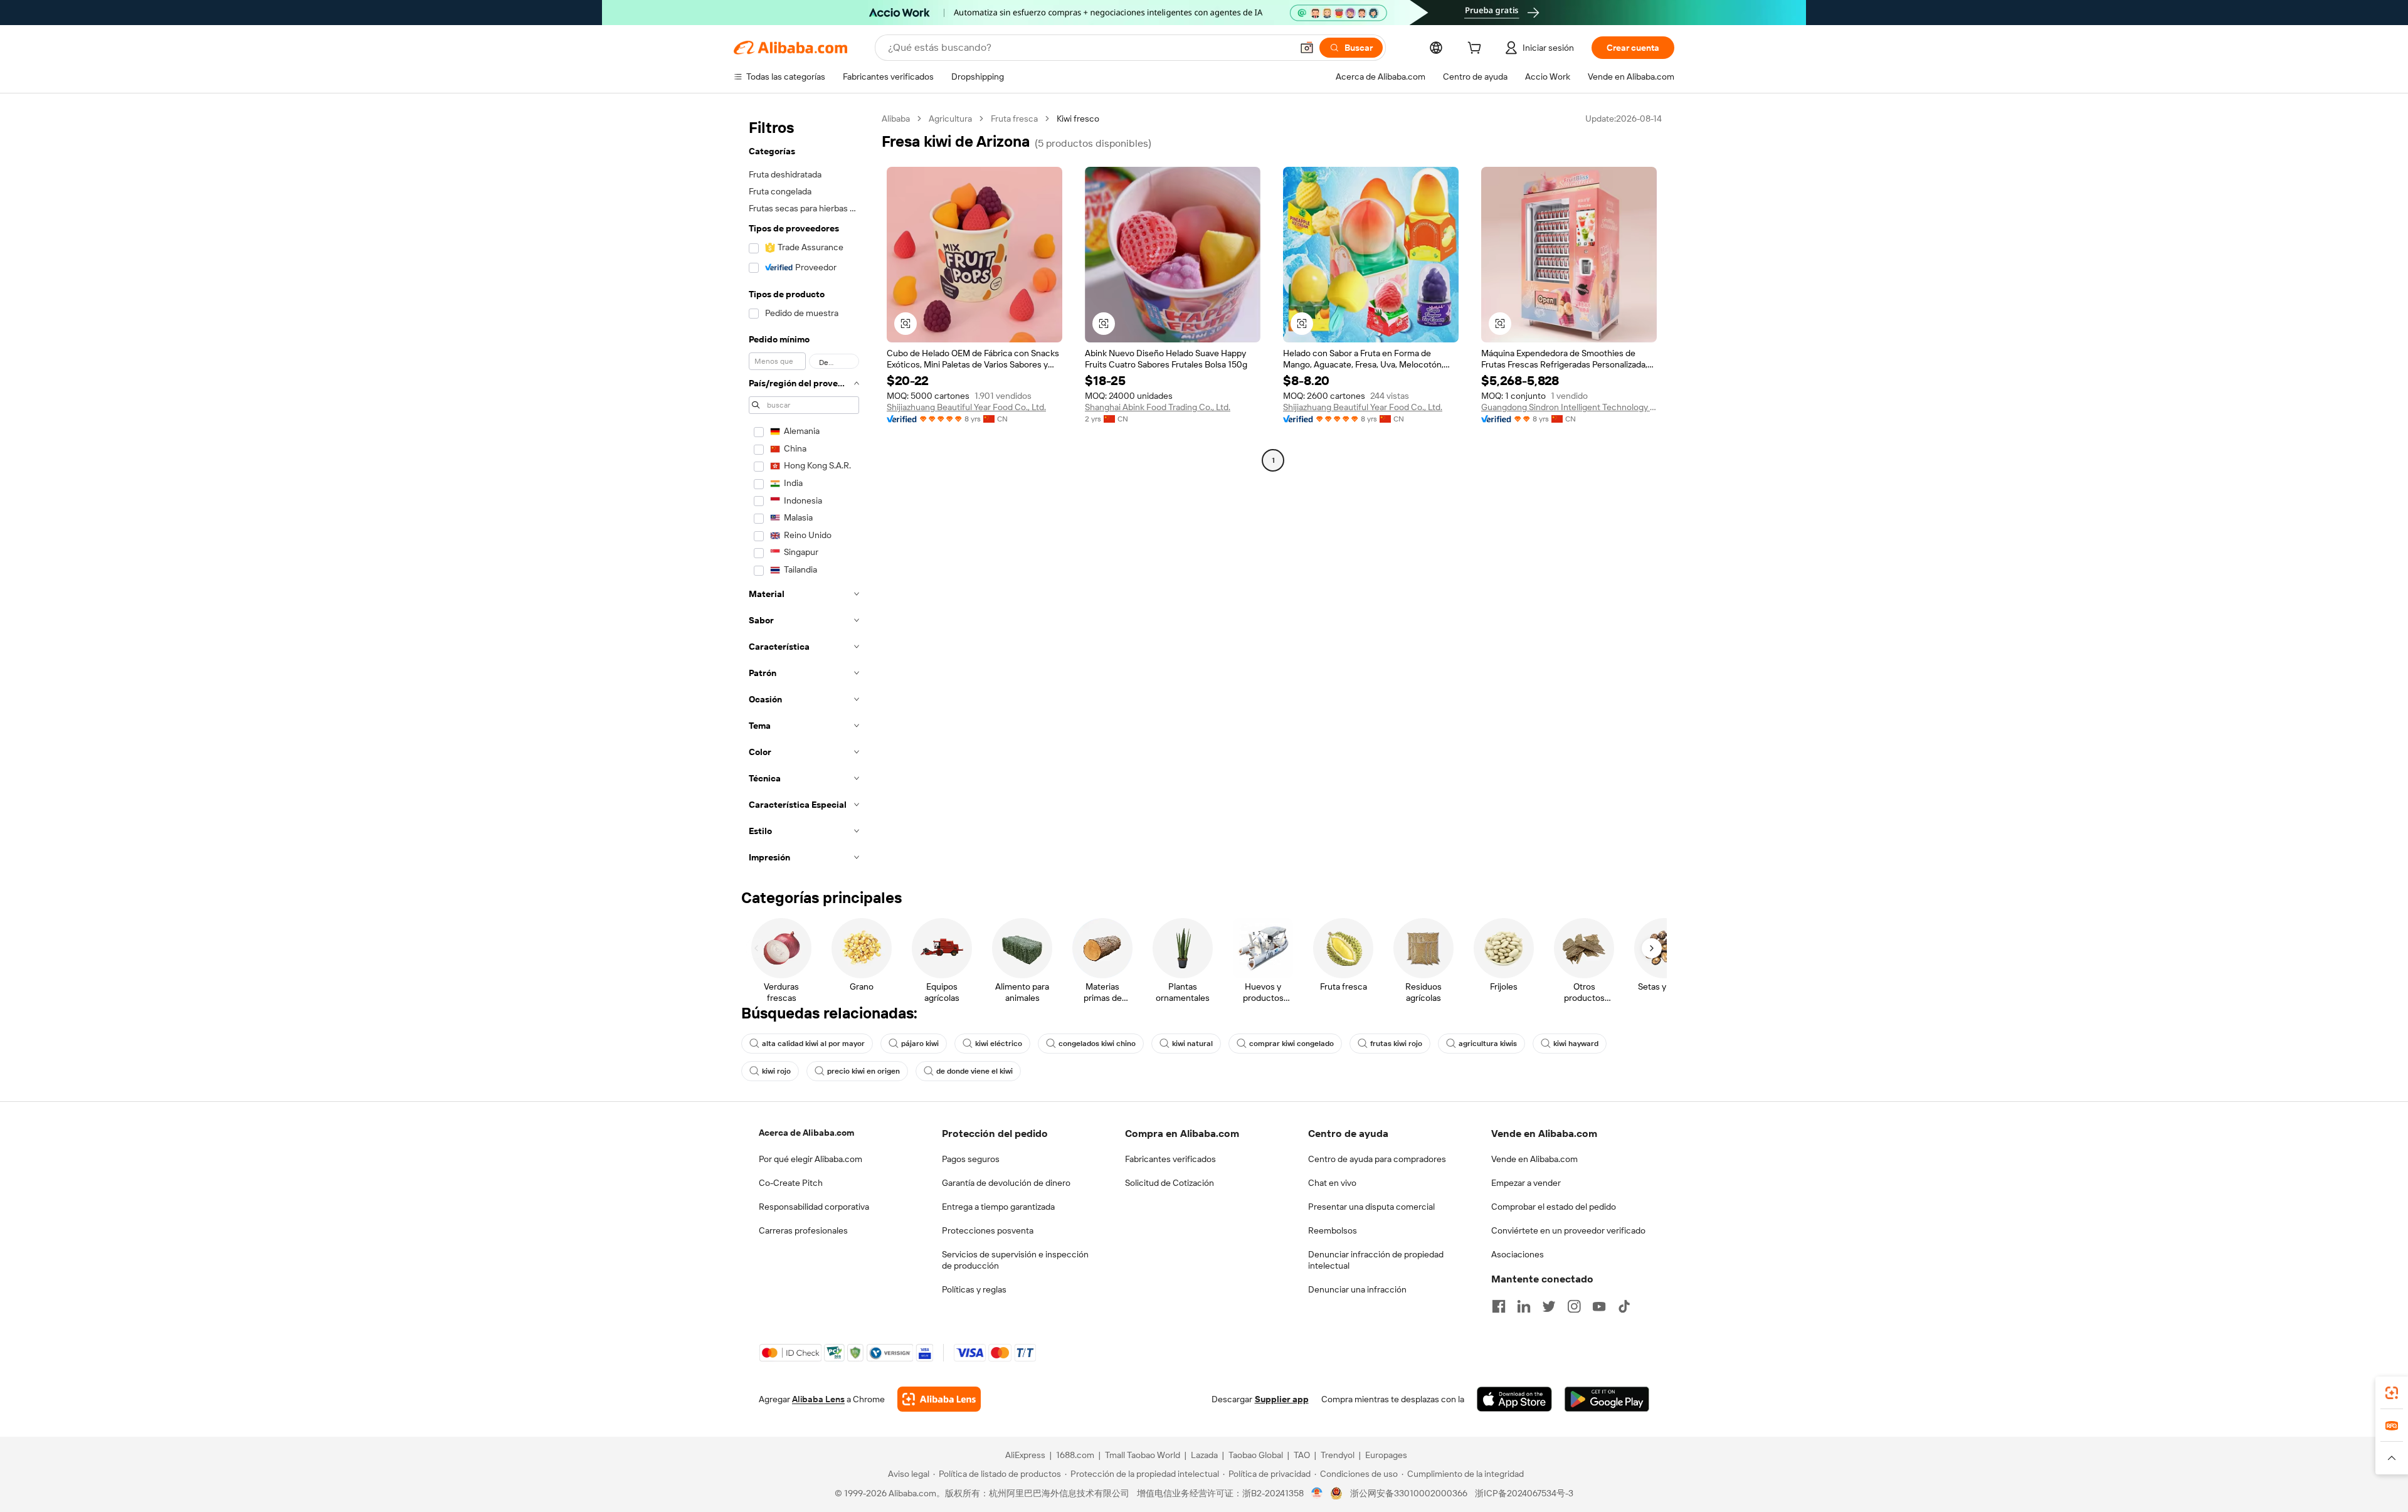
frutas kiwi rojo (1396, 1044)
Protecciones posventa (988, 1230)
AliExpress (1025, 1455)
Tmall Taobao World (1143, 1455)
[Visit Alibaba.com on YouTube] (1599, 1306)
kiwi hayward (1576, 1044)
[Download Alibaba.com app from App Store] (1514, 1399)
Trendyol (1338, 1455)
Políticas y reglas (974, 1289)
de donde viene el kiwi (974, 1071)
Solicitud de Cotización (1170, 1183)
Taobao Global (1256, 1455)
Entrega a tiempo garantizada (998, 1207)
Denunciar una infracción (1357, 1289)
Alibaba (896, 119)
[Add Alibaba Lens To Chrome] (939, 1399)
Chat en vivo (1332, 1183)
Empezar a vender (1526, 1183)
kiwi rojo (776, 1071)
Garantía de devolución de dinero (1006, 1183)
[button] (1307, 48)
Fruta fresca (1014, 119)
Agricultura (950, 119)
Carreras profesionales (803, 1230)
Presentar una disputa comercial (1371, 1207)
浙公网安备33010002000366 (1409, 1493)
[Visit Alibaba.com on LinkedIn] (1524, 1306)
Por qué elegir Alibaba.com (811, 1159)
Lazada (1204, 1455)
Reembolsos (1333, 1230)
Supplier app (1282, 1399)
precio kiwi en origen (863, 1071)
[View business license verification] (1317, 1493)
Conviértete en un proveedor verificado (1568, 1230)
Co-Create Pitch (791, 1183)
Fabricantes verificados (1170, 1159)
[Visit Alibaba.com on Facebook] (1499, 1306)
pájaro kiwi (920, 1044)
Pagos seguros (971, 1159)
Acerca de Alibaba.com (806, 1133)
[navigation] (804, 492)
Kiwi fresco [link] (1078, 119)
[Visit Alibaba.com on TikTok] (1624, 1306)
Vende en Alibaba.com (1534, 1159)
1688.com (1075, 1455)
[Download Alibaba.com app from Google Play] (1607, 1399)
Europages (1386, 1455)
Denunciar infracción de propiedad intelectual (1376, 1260)
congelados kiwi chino (1097, 1044)
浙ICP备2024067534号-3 (1524, 1493)
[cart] (1477, 50)
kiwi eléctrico (999, 1044)
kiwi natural (1192, 1044)
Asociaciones (1518, 1254)
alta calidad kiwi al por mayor (813, 1044)
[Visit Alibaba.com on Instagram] (1574, 1306)
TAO (1302, 1455)
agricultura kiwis (1488, 1044)
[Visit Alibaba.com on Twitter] (1549, 1306)
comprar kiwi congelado (1291, 1044)
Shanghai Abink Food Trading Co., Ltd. (1158, 407)
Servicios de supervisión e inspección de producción (1015, 1260)
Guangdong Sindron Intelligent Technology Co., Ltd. (1569, 407)
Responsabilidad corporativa (814, 1207)
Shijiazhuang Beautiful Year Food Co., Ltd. (966, 407)
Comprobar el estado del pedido (1554, 1207)
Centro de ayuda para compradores (1377, 1159)
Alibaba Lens (818, 1399)
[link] (2392, 1393)
